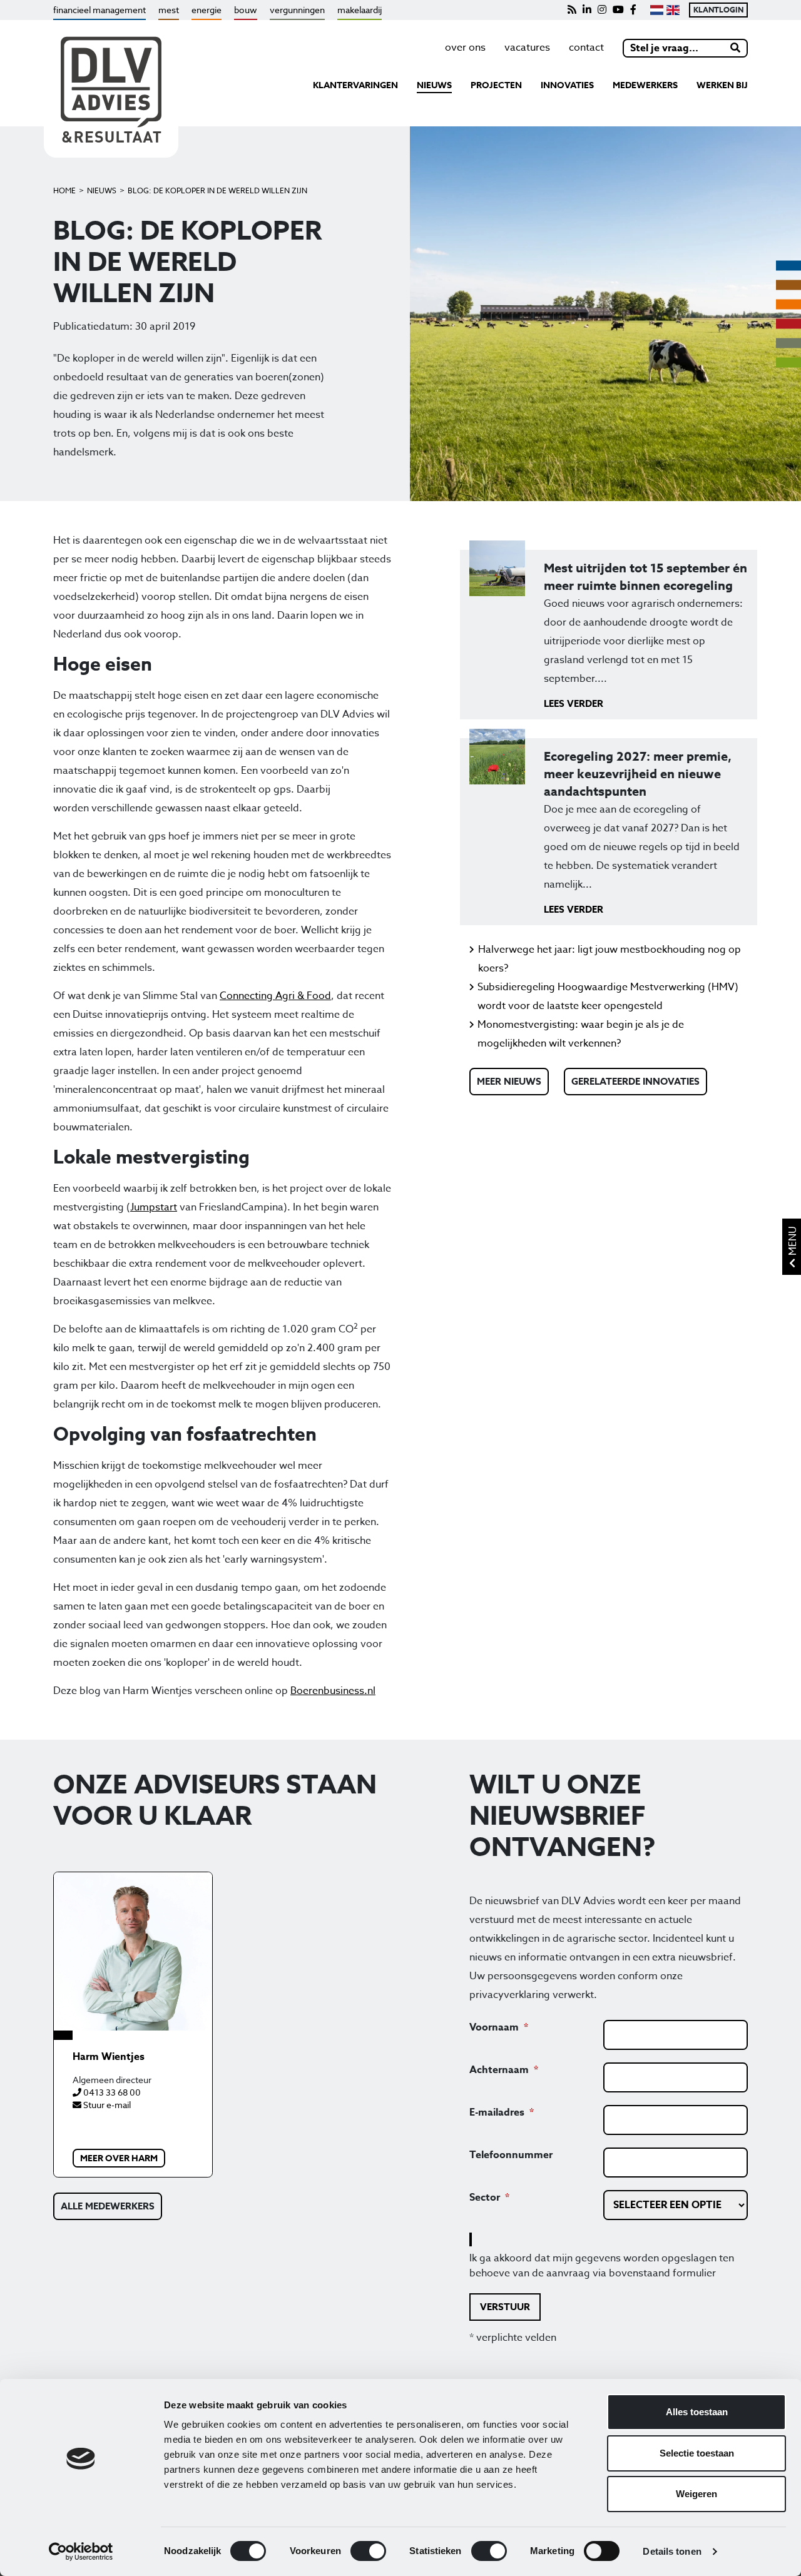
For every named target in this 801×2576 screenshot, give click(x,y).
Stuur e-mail (106, 2105)
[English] (673, 10)
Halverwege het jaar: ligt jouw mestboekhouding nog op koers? (610, 959)
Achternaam (499, 2070)
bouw (246, 10)
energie (207, 10)
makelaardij (360, 10)
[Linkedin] (587, 10)
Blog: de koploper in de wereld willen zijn (217, 190)
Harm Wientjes (109, 2057)
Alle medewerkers (108, 2206)
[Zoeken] (736, 48)
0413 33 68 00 (111, 2092)
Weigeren (696, 2494)
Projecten (496, 85)
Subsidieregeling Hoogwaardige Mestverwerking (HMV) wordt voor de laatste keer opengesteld (608, 996)
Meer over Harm (119, 2158)
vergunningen (297, 10)
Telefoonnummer (511, 2155)
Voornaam (494, 2027)
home (64, 190)
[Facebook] (633, 10)
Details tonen (672, 2551)
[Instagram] (602, 10)
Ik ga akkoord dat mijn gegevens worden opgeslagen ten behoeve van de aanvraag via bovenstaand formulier (602, 2266)
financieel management (99, 10)
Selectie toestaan (697, 2453)
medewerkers (645, 85)
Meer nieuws (509, 1081)
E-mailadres (497, 2112)
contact (586, 48)
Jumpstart (154, 1207)
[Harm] (133, 1951)
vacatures (527, 48)
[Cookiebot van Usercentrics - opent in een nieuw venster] (81, 2552)
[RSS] (572, 10)
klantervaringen (355, 85)
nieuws (434, 85)
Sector (485, 2198)
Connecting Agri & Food (275, 996)
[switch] (368, 2551)
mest (169, 10)
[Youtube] (618, 10)
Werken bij (722, 85)
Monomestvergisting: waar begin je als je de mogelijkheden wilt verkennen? (581, 1034)
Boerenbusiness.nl (333, 1691)
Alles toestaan (697, 2412)
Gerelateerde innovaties (635, 1081)
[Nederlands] (656, 10)
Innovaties (567, 85)
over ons (465, 48)
